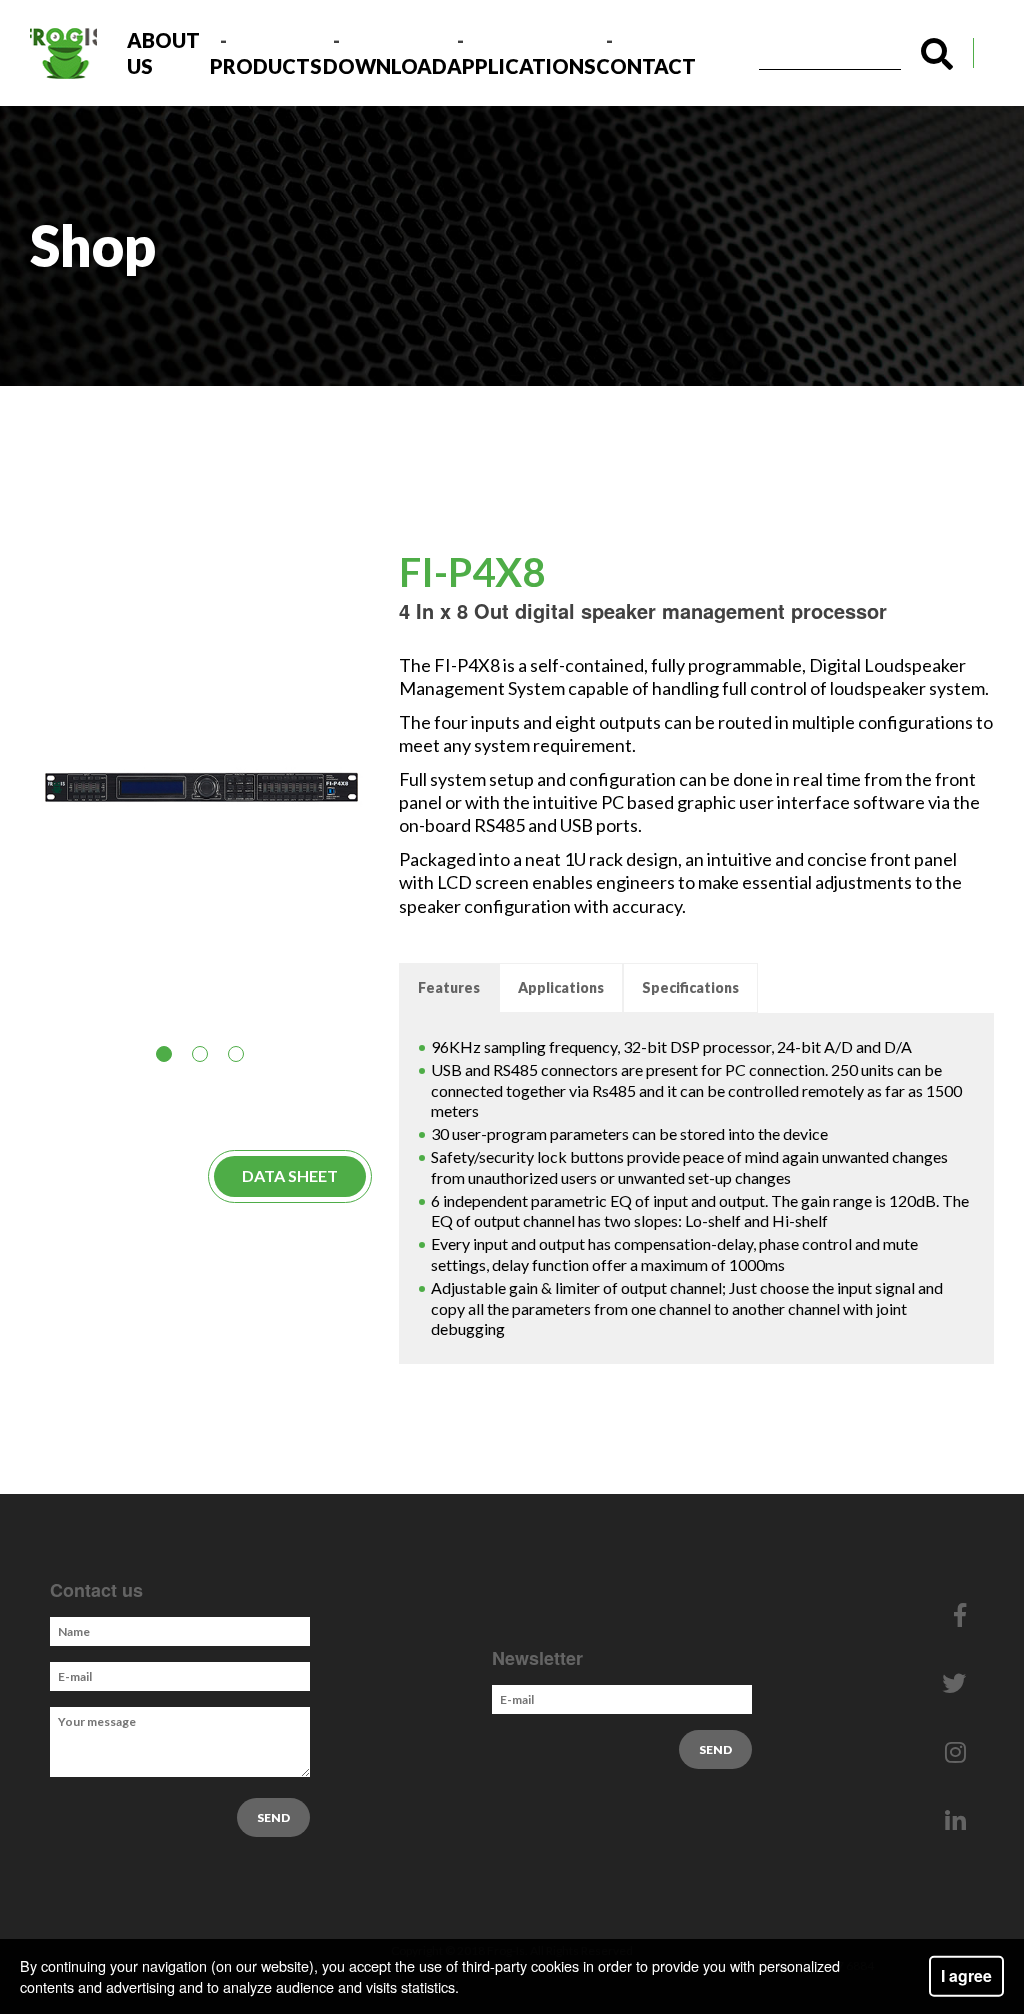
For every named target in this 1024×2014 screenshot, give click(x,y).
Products (266, 66)
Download (385, 66)
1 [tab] (167, 1058)
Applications (521, 66)
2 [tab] (203, 1058)
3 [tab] (239, 1058)
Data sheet (290, 1175)
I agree (966, 1975)
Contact (646, 66)
